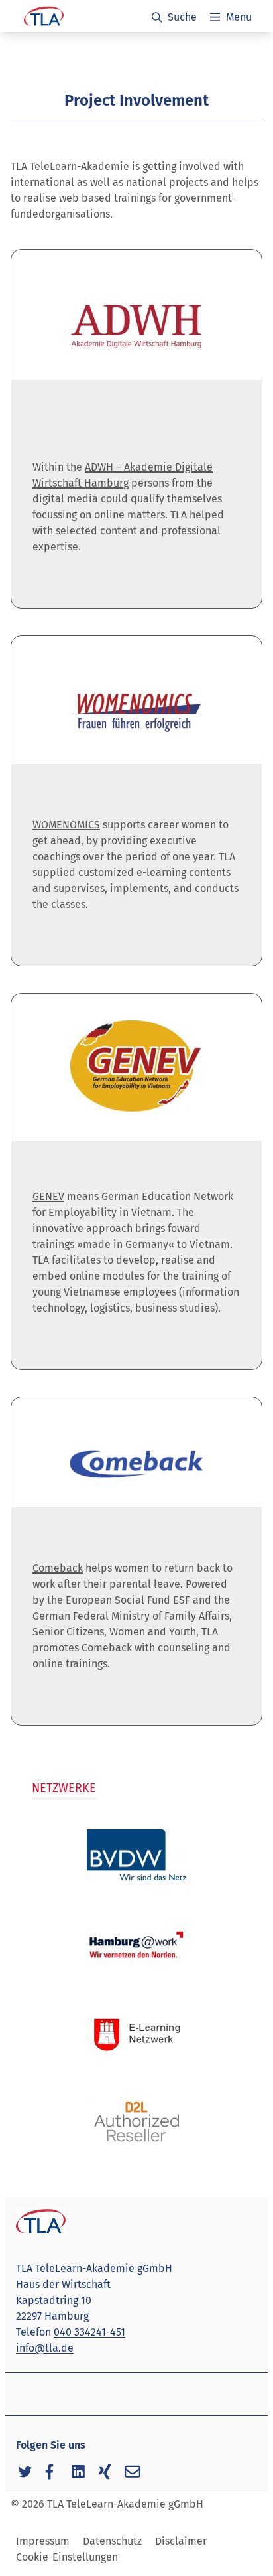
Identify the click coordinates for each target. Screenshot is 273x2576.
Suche (182, 17)
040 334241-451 (89, 2332)
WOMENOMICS (66, 825)
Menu (239, 17)
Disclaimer (181, 2541)
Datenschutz (112, 2541)
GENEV (48, 1196)
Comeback (58, 1568)
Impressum (43, 2541)
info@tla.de (45, 2348)
